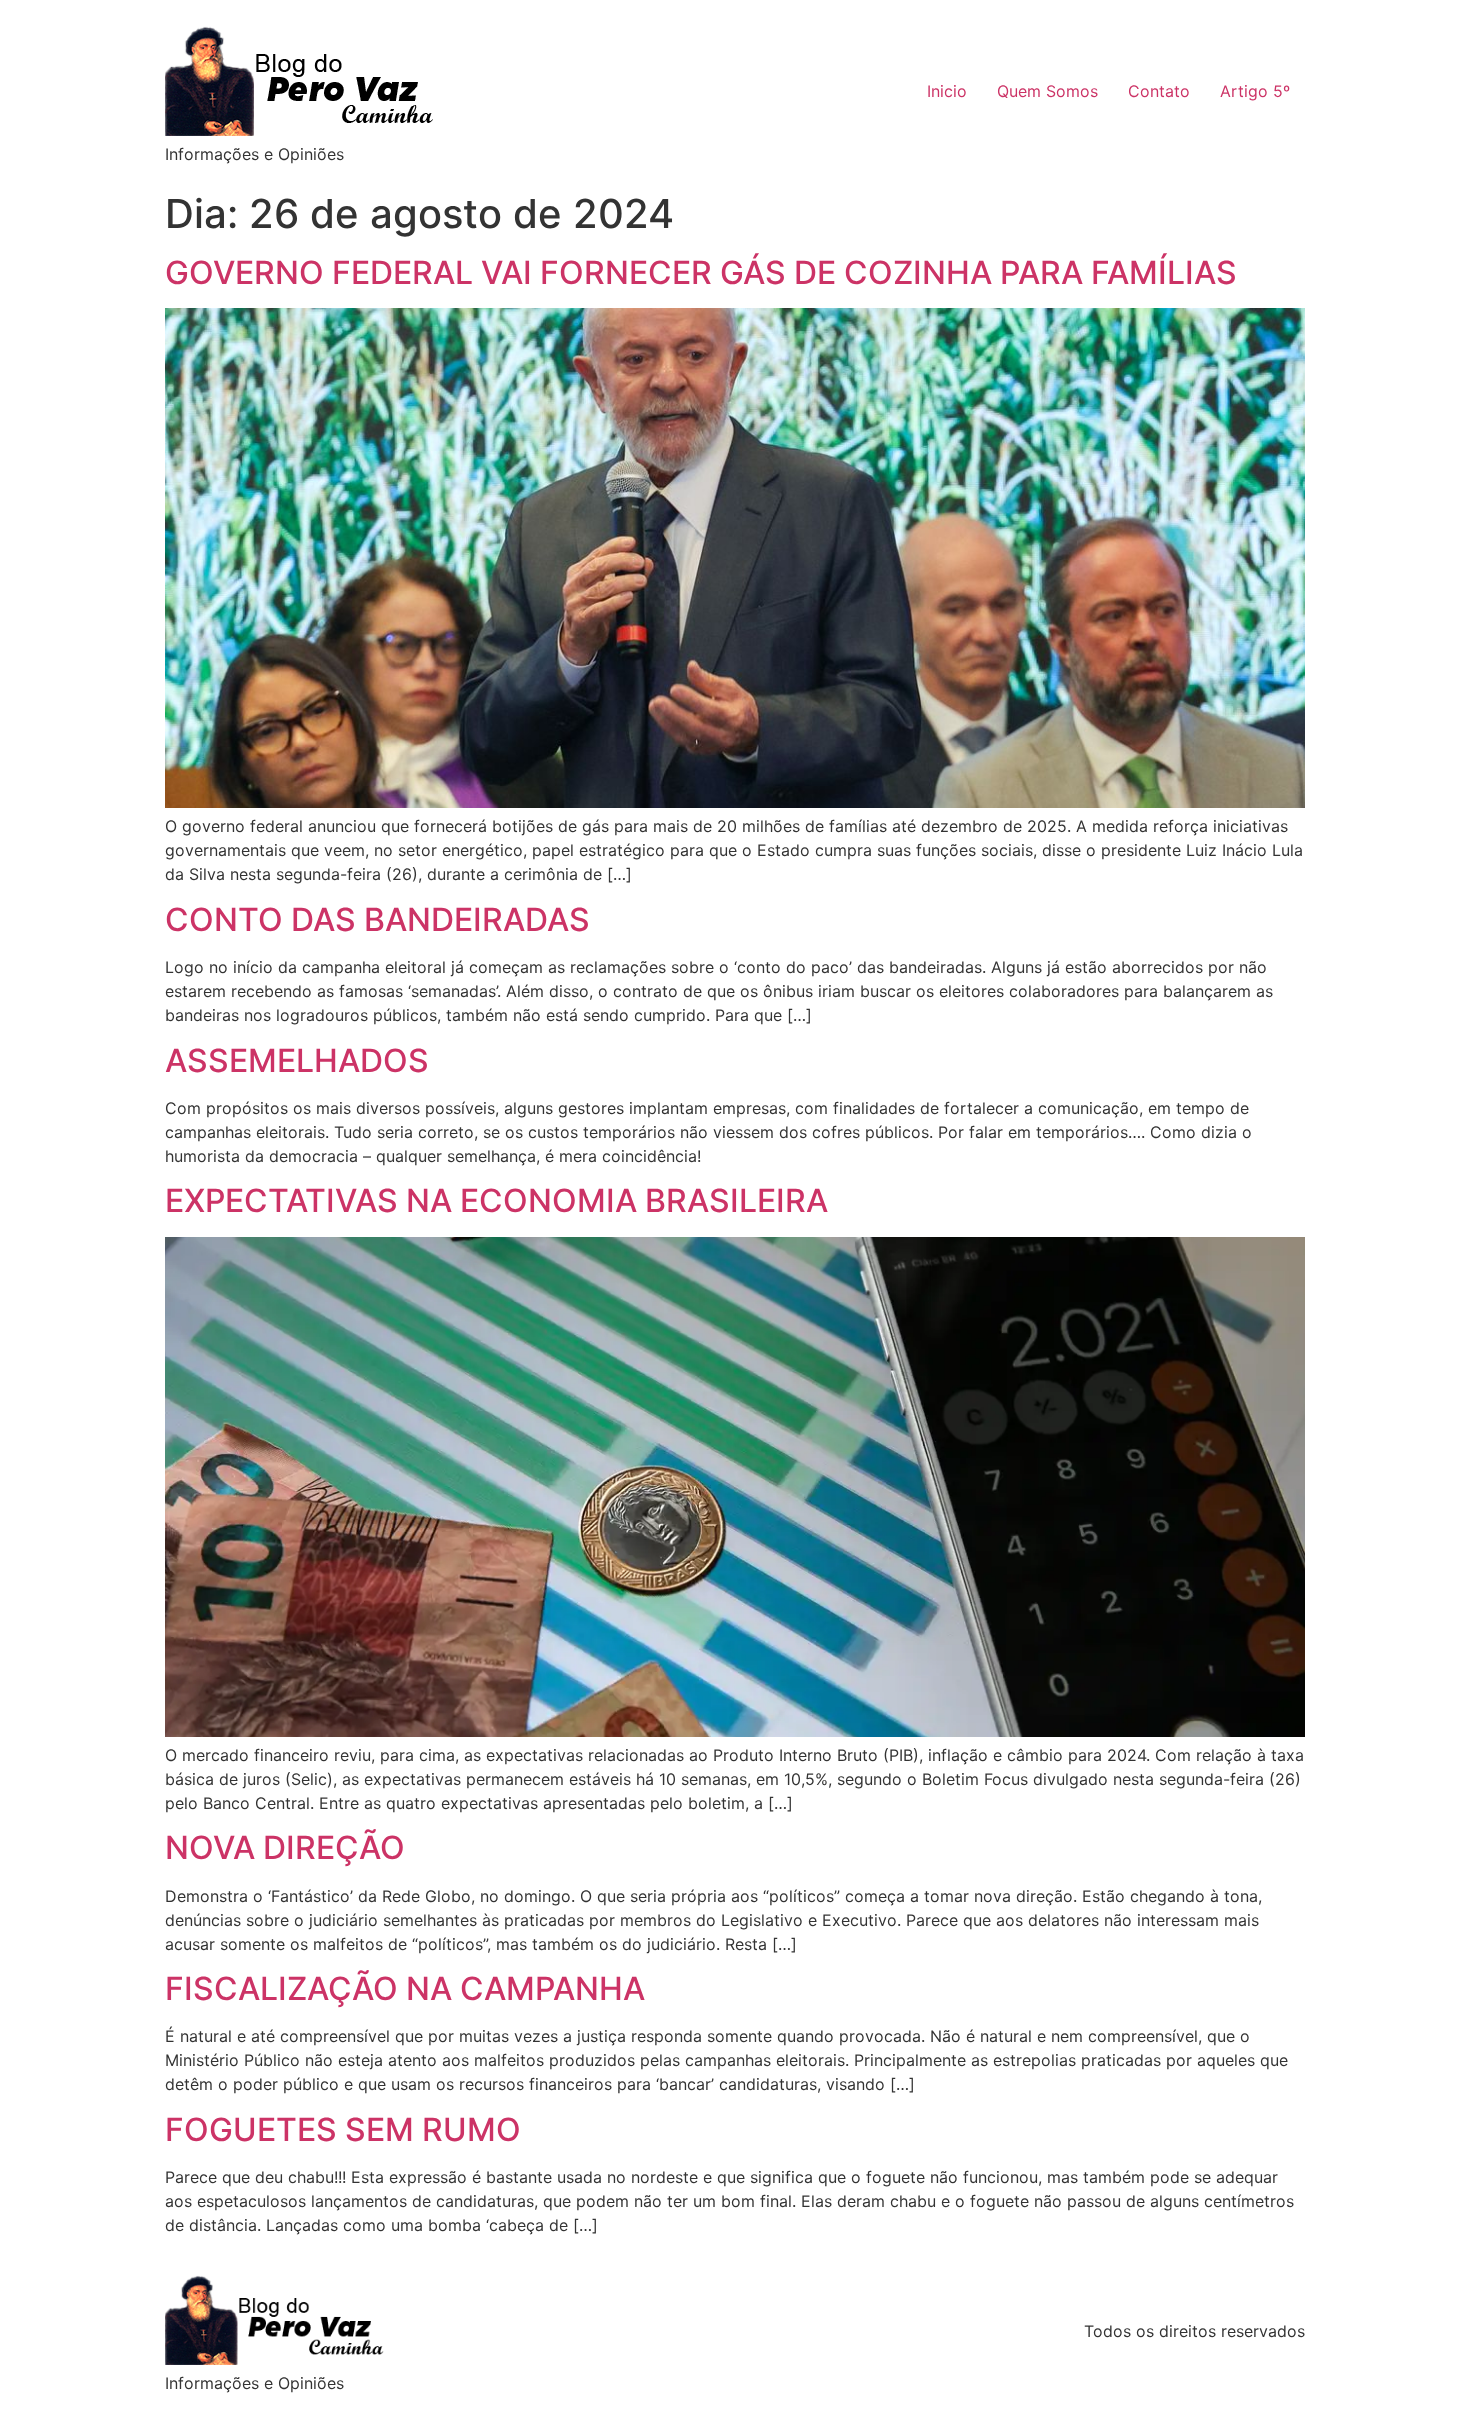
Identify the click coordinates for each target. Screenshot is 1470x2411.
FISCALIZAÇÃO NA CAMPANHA (405, 1988)
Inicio (947, 91)
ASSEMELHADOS (297, 1060)
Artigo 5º (1255, 91)
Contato (1159, 91)
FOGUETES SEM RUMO (343, 2129)
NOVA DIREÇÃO (285, 1847)
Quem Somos (1047, 91)
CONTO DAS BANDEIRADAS (377, 919)
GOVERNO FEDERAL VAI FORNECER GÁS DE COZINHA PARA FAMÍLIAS (701, 272)
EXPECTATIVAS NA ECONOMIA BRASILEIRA (496, 1200)
